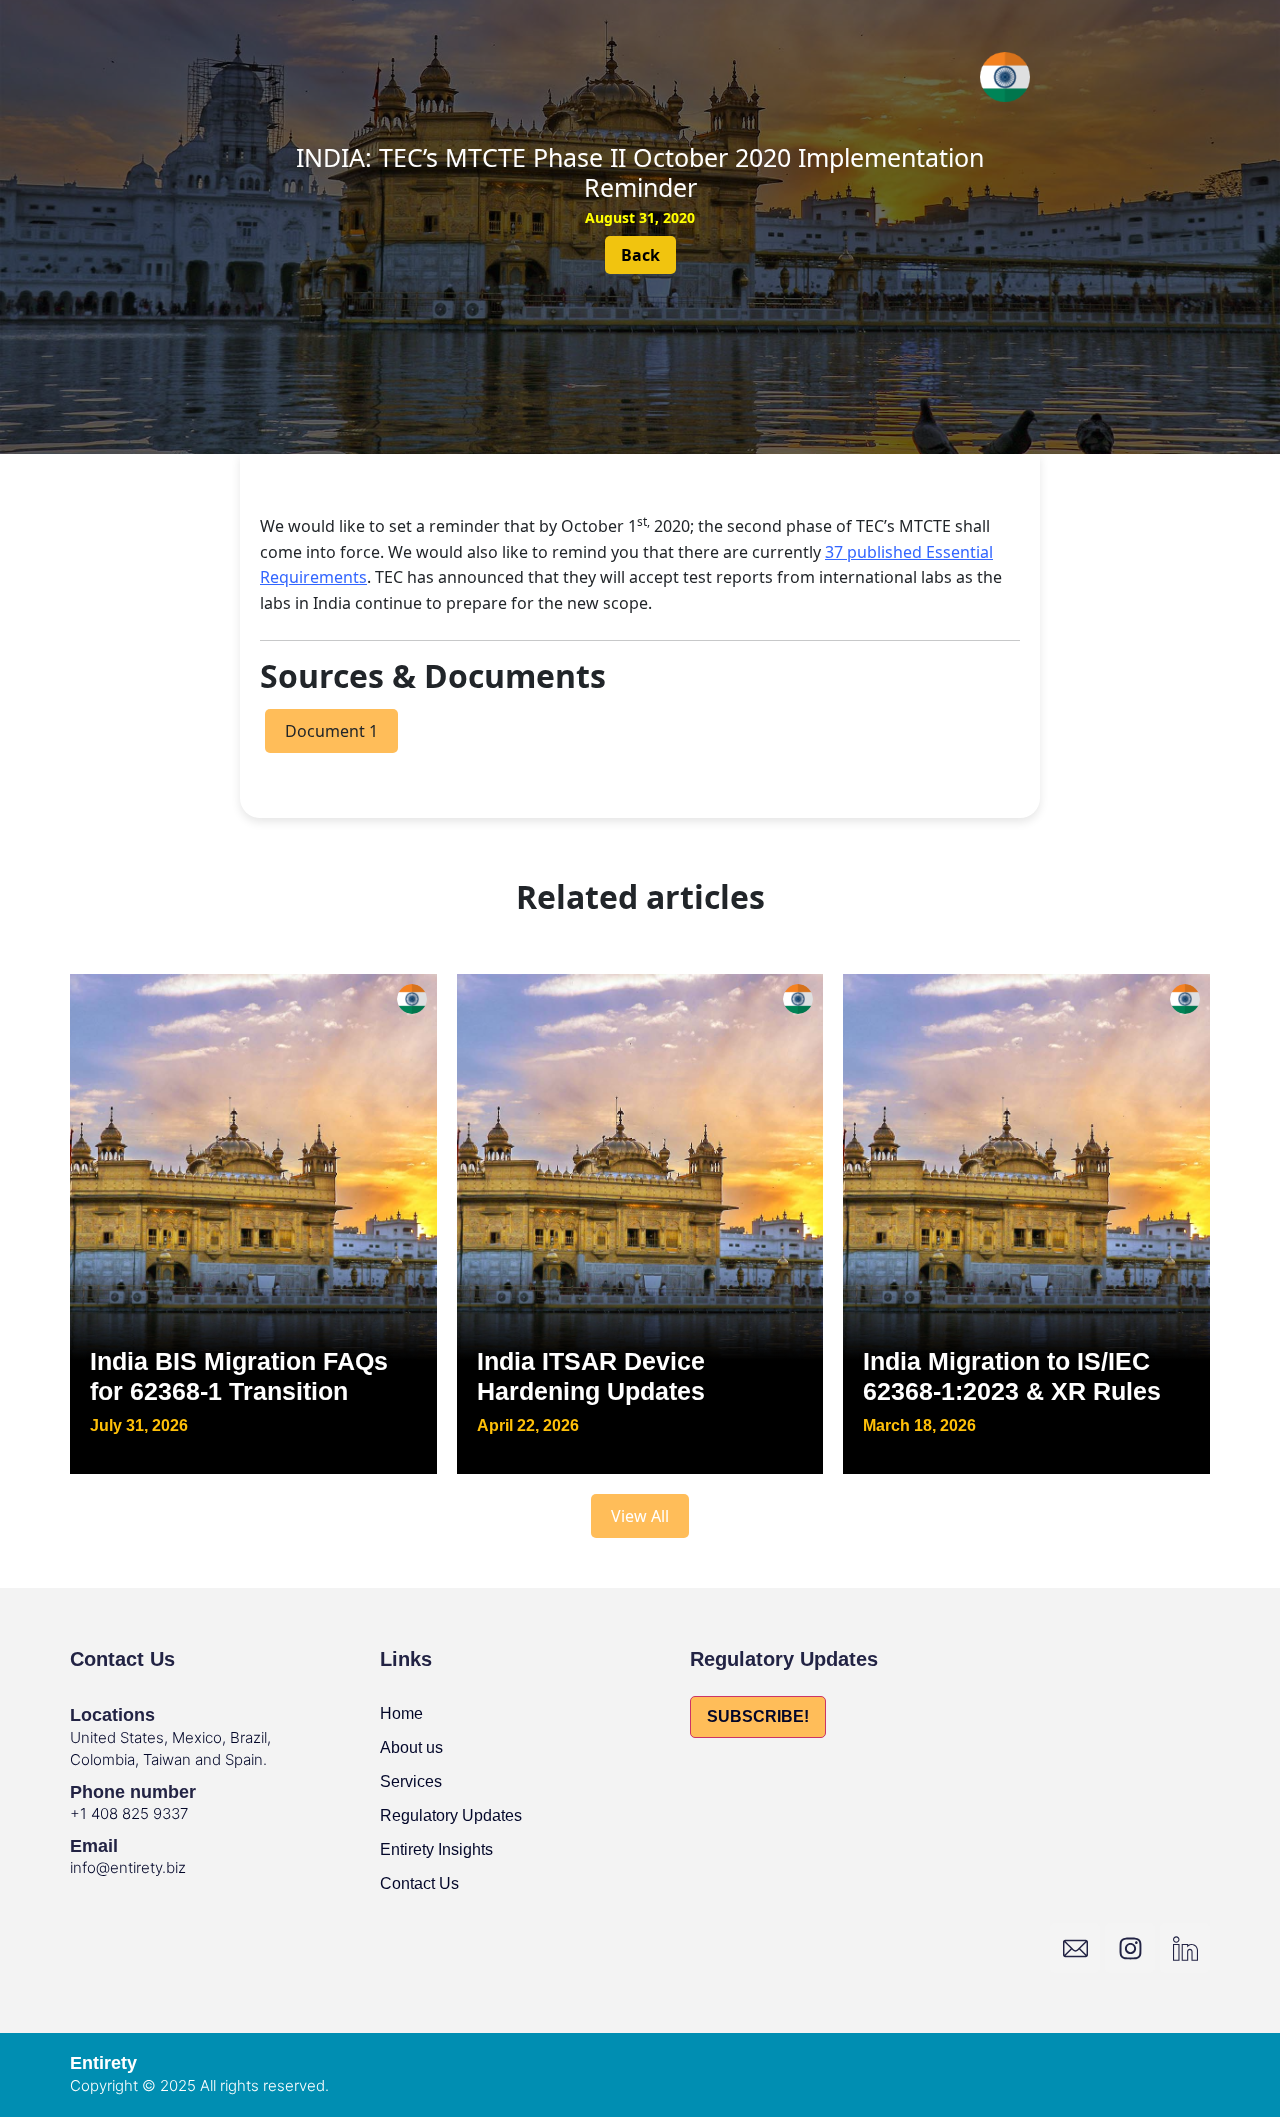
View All (640, 1516)
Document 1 (331, 731)
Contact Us (419, 1883)
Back (640, 255)
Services (411, 1781)
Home (401, 1713)
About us (411, 1747)
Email (94, 1846)
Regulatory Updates (451, 1815)
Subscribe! (758, 1716)
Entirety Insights (436, 1849)
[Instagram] (1130, 1948)
